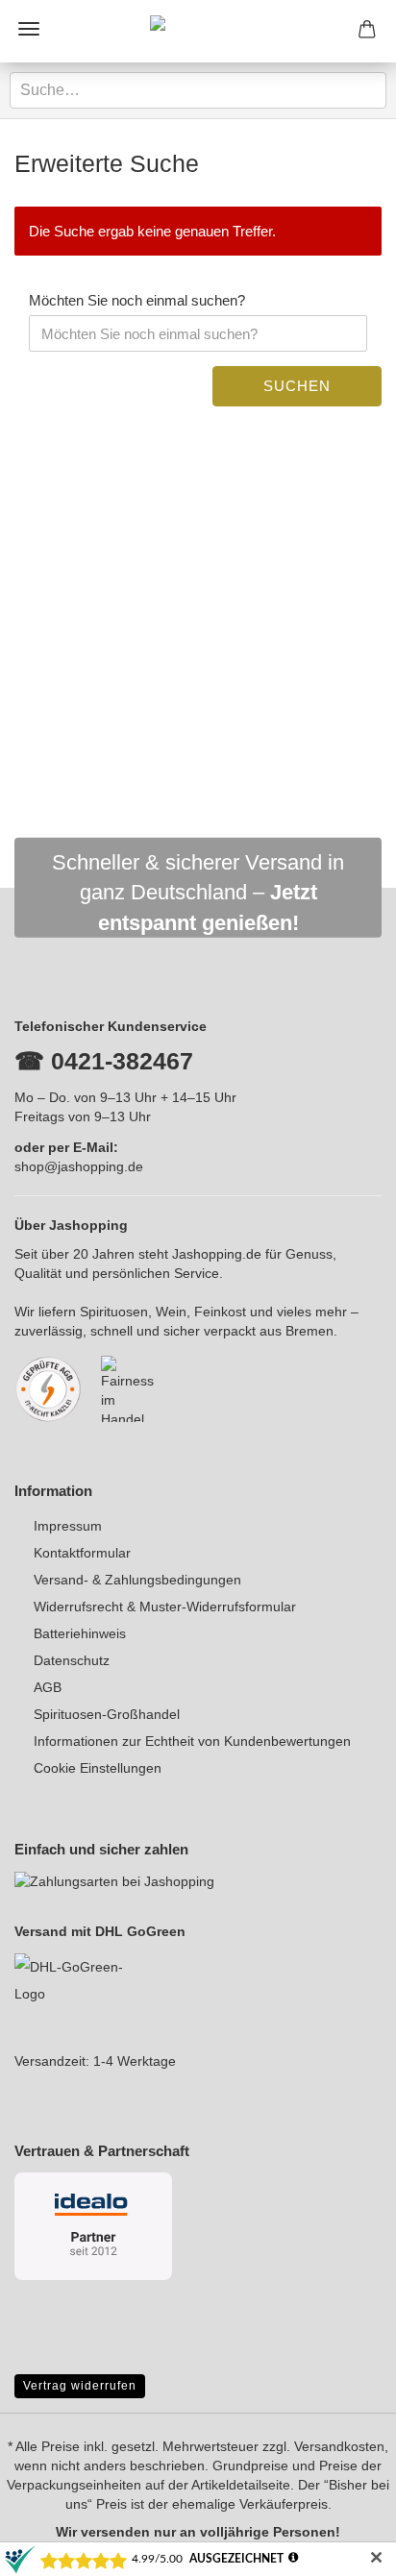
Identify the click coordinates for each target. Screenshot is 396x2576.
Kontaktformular (82, 1553)
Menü (29, 29)
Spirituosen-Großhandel (107, 1714)
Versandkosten (339, 2446)
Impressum (68, 1526)
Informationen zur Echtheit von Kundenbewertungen (192, 1741)
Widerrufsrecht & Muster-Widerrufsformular (165, 1607)
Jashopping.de (217, 1254)
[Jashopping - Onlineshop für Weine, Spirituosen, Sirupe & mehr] (198, 31)
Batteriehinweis (80, 1633)
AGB (48, 1687)
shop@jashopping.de (79, 1166)
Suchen (297, 386)
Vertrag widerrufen (80, 2386)
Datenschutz (72, 1660)
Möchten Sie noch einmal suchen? (137, 300)
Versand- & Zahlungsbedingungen (137, 1580)
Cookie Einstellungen (98, 1768)
